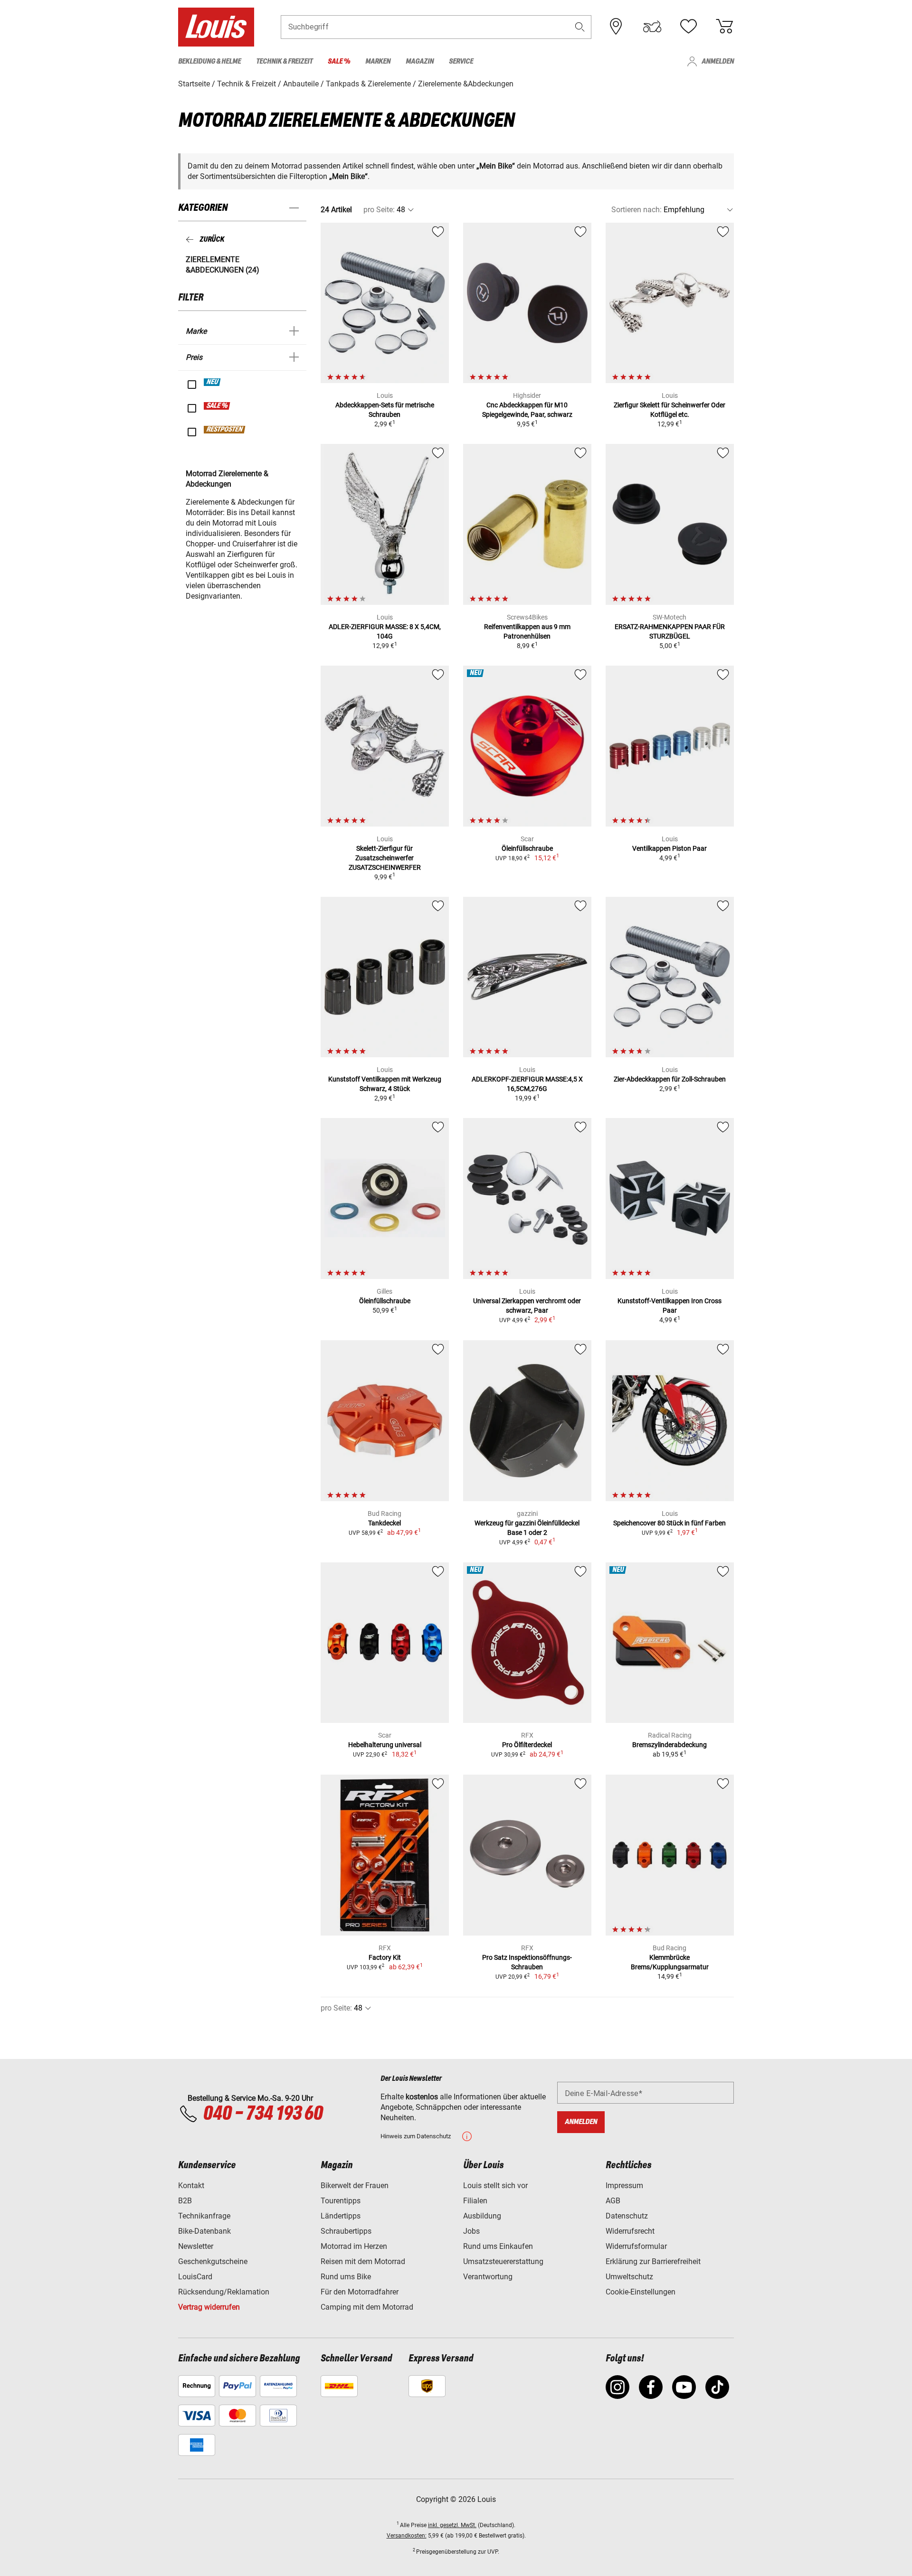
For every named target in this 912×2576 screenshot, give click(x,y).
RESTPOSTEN (225, 430)
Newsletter (196, 2246)
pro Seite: (379, 210)
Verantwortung (488, 2277)
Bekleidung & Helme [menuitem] (209, 61)
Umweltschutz (629, 2277)
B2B (185, 2201)
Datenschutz (627, 2216)
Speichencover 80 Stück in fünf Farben (670, 1523)
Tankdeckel (385, 1523)
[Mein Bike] (652, 27)
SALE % (217, 406)
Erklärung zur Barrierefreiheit (653, 2261)
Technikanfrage (204, 2216)
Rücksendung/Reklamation (224, 2292)
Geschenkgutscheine (213, 2261)
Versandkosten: (407, 2536)
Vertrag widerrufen (209, 2307)
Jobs (471, 2231)
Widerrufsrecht (630, 2231)
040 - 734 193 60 (263, 2114)
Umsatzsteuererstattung (503, 2261)
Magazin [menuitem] (420, 61)
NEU (213, 382)
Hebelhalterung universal (385, 1745)
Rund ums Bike (346, 2277)
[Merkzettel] (688, 27)
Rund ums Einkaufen (498, 2246)
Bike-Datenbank (204, 2231)
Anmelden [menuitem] (718, 61)
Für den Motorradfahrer (360, 2292)
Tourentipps (341, 2201)
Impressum (624, 2186)
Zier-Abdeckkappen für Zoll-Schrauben (670, 1079)
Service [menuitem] (461, 61)
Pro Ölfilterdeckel (527, 1745)
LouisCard (195, 2277)
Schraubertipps (346, 2231)
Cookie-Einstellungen (641, 2292)
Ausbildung (482, 2216)
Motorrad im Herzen (354, 2246)
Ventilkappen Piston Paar (670, 848)
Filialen (475, 2201)
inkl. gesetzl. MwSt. (452, 2525)
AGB (613, 2201)
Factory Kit (385, 1957)
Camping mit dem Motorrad (367, 2307)
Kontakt (191, 2186)
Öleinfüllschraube (527, 848)
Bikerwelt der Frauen (355, 2186)
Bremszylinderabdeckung (670, 1745)
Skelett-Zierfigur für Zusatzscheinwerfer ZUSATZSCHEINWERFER (385, 858)
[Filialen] (616, 27)
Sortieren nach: (636, 210)
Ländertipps (341, 2216)
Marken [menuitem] (378, 61)
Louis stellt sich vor (495, 2186)
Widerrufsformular (636, 2246)
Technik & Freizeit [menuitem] (284, 61)
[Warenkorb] (724, 27)
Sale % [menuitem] (339, 61)
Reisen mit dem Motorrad (363, 2261)
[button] (580, 27)
